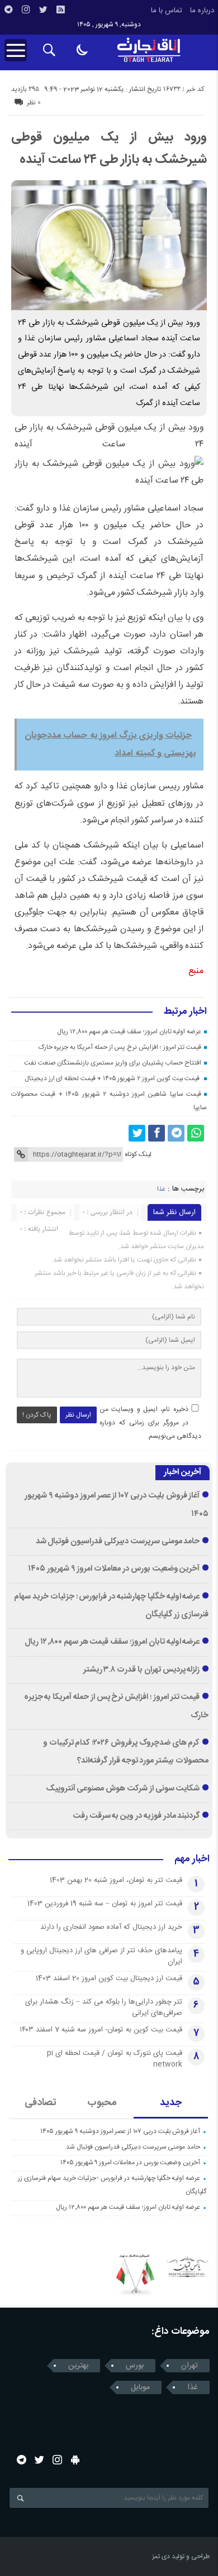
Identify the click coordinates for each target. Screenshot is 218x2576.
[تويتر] (43, 9)
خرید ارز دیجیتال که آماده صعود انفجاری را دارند (111, 1927)
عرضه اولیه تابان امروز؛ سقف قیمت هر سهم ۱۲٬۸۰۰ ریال (129, 1032)
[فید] (60, 9)
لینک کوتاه (138, 1154)
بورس (135, 2366)
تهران (189, 2366)
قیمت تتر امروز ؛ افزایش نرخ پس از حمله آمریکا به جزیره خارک (120, 1047)
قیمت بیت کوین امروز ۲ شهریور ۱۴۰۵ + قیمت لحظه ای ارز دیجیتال (113, 1078)
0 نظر (34, 103)
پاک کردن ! (37, 1415)
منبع (196, 971)
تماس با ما (167, 11)
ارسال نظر (78, 1415)
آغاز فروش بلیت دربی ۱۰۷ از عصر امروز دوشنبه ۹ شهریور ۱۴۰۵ (120, 2131)
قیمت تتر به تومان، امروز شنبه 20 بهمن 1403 (116, 1880)
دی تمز (161, 2556)
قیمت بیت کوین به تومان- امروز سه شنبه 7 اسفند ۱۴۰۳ (101, 2030)
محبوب (102, 2103)
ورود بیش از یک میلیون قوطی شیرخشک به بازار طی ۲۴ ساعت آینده (109, 148)
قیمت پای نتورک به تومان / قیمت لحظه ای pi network (115, 2059)
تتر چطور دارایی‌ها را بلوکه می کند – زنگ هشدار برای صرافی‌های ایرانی (104, 2007)
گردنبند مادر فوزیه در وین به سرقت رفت (136, 1816)
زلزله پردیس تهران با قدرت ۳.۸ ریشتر (142, 1670)
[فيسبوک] (157, 1133)
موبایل (140, 2387)
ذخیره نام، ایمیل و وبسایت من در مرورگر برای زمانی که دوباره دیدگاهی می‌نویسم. (150, 1423)
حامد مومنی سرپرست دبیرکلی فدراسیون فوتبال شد (118, 1542)
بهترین (78, 2366)
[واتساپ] (196, 1133)
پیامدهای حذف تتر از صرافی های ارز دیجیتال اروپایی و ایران (101, 1956)
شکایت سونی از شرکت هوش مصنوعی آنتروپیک (123, 1789)
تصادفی (41, 2103)
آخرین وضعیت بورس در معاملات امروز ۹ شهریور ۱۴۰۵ (114, 1569)
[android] (75, 2460)
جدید (171, 2103)
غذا (161, 1190)
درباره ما (202, 11)
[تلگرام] (8, 9)
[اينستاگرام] (26, 9)
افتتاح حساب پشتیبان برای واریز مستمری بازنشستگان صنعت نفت (113, 1063)
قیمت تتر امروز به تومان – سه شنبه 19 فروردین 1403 (105, 1904)
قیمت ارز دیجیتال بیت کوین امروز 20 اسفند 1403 (109, 1978)
